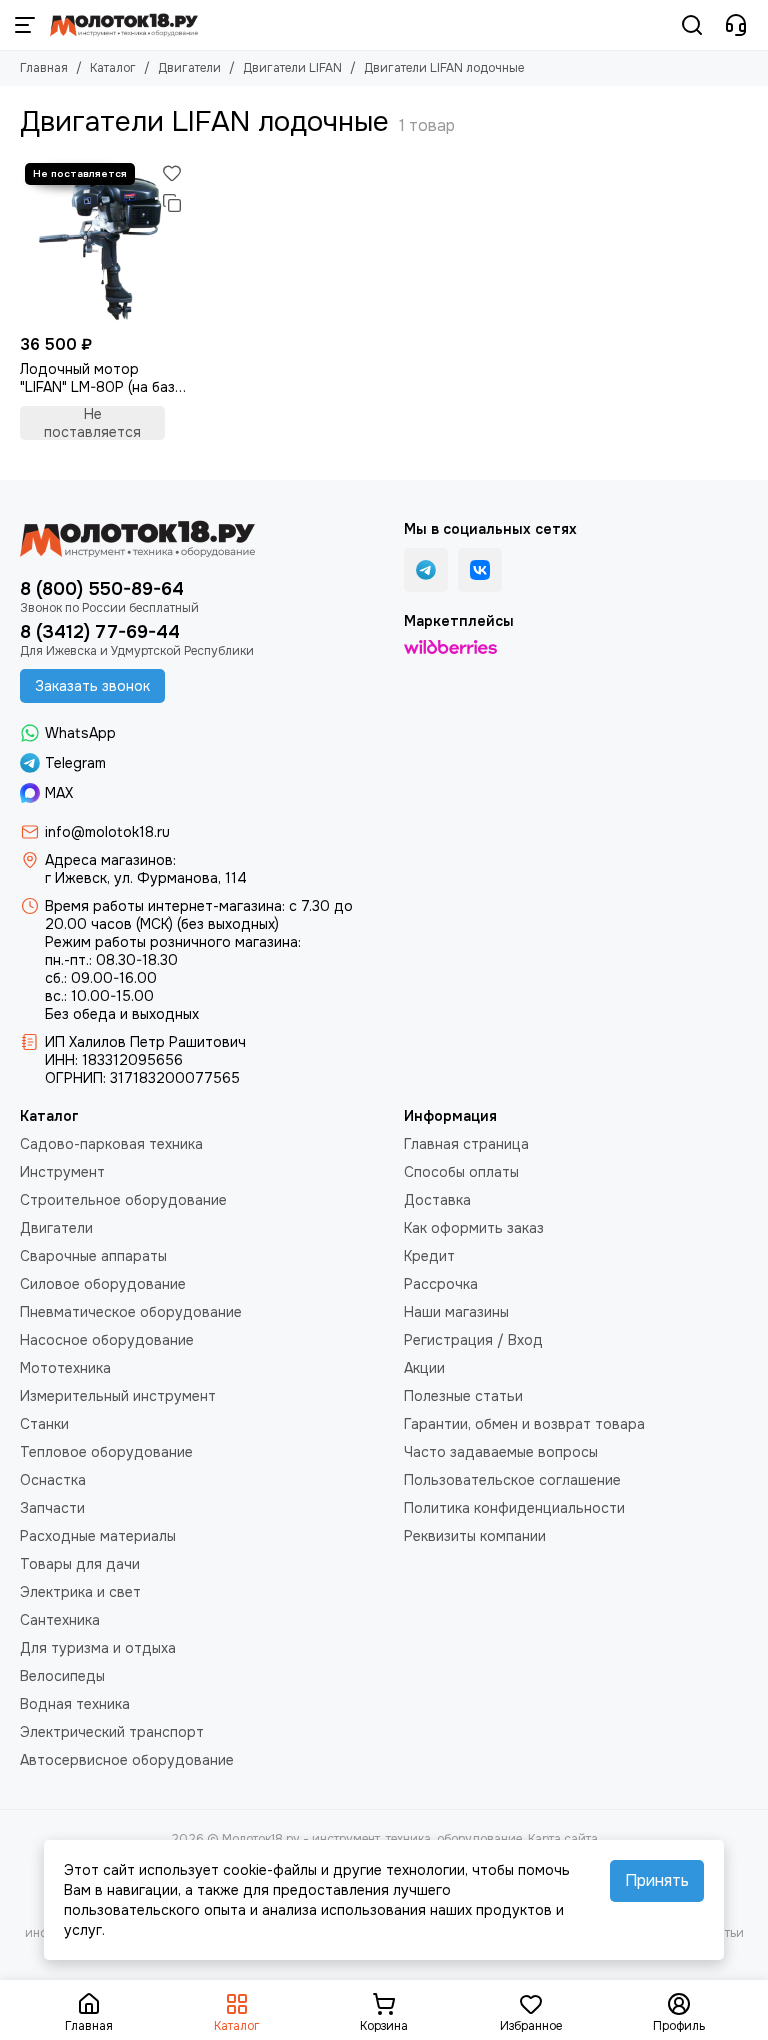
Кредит (429, 1256)
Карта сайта (563, 1839)
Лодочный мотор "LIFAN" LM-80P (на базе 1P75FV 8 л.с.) (101, 378)
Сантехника (60, 1620)
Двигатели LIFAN (292, 68)
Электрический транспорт (112, 1732)
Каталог (113, 68)
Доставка (437, 1200)
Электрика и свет (80, 1592)
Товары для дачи (80, 1564)
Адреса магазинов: (110, 860)
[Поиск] (692, 25)
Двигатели (189, 68)
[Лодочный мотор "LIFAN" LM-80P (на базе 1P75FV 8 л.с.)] (103, 241)
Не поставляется (92, 423)
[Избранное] (172, 173)
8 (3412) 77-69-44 (100, 632)
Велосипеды (62, 1676)
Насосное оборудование (107, 1340)
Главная (44, 68)
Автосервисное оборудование (127, 1760)
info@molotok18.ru (107, 832)
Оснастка (53, 1480)
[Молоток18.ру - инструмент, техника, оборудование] (124, 25)
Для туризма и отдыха (98, 1648)
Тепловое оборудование (106, 1452)
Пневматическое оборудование (131, 1312)
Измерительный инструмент (118, 1396)
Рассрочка (441, 1284)
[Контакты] (736, 25)
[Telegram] (426, 570)
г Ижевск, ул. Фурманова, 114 (146, 878)
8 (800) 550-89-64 (102, 589)
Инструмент (62, 1172)
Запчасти (52, 1508)
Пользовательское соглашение (512, 1480)
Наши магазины (456, 1312)
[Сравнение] (172, 203)
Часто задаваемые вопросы (501, 1452)
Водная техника (75, 1704)
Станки (44, 1424)
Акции (424, 1368)
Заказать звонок (92, 686)
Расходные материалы (98, 1536)
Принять (657, 1880)
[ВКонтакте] (480, 570)
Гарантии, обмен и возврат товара (524, 1424)
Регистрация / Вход (473, 1340)
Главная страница (466, 1144)
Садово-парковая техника (111, 1144)
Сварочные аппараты (93, 1256)
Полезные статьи (463, 1396)
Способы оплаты (461, 1172)
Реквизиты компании (475, 1536)
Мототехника (65, 1368)
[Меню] (25, 25)
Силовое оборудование (103, 1284)
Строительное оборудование (123, 1200)
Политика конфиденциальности (514, 1508)
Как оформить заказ (474, 1228)
